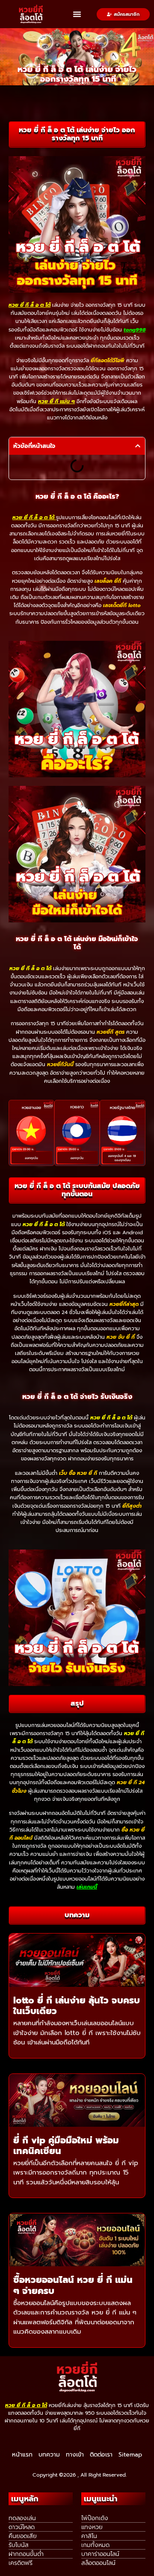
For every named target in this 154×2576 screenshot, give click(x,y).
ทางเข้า (75, 2455)
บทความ (49, 2455)
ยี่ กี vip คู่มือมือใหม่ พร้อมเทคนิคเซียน (66, 2146)
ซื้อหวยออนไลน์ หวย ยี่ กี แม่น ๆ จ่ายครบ (73, 2285)
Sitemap (130, 2455)
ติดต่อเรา (101, 2455)
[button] (77, 14)
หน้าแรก (22, 2455)
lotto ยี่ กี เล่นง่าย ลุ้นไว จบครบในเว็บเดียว (77, 2006)
